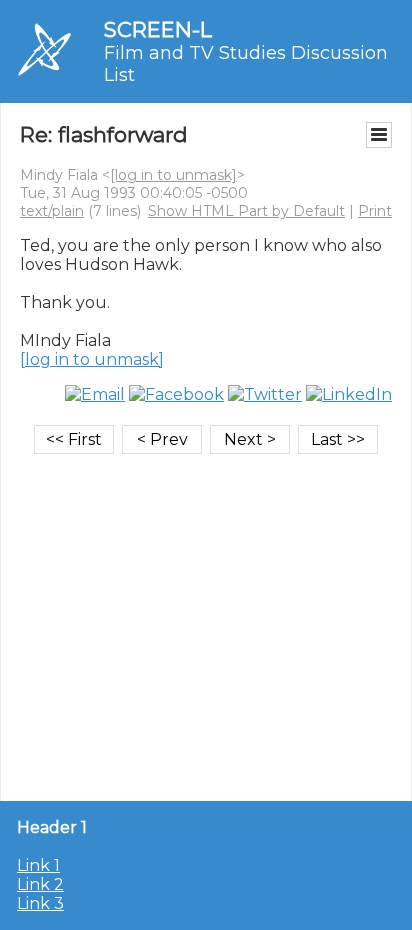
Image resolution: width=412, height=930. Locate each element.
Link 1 (38, 865)
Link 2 (40, 884)
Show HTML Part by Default (246, 211)
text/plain (52, 211)
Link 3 (40, 903)
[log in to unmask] (173, 175)
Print (375, 211)
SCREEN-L (158, 29)
